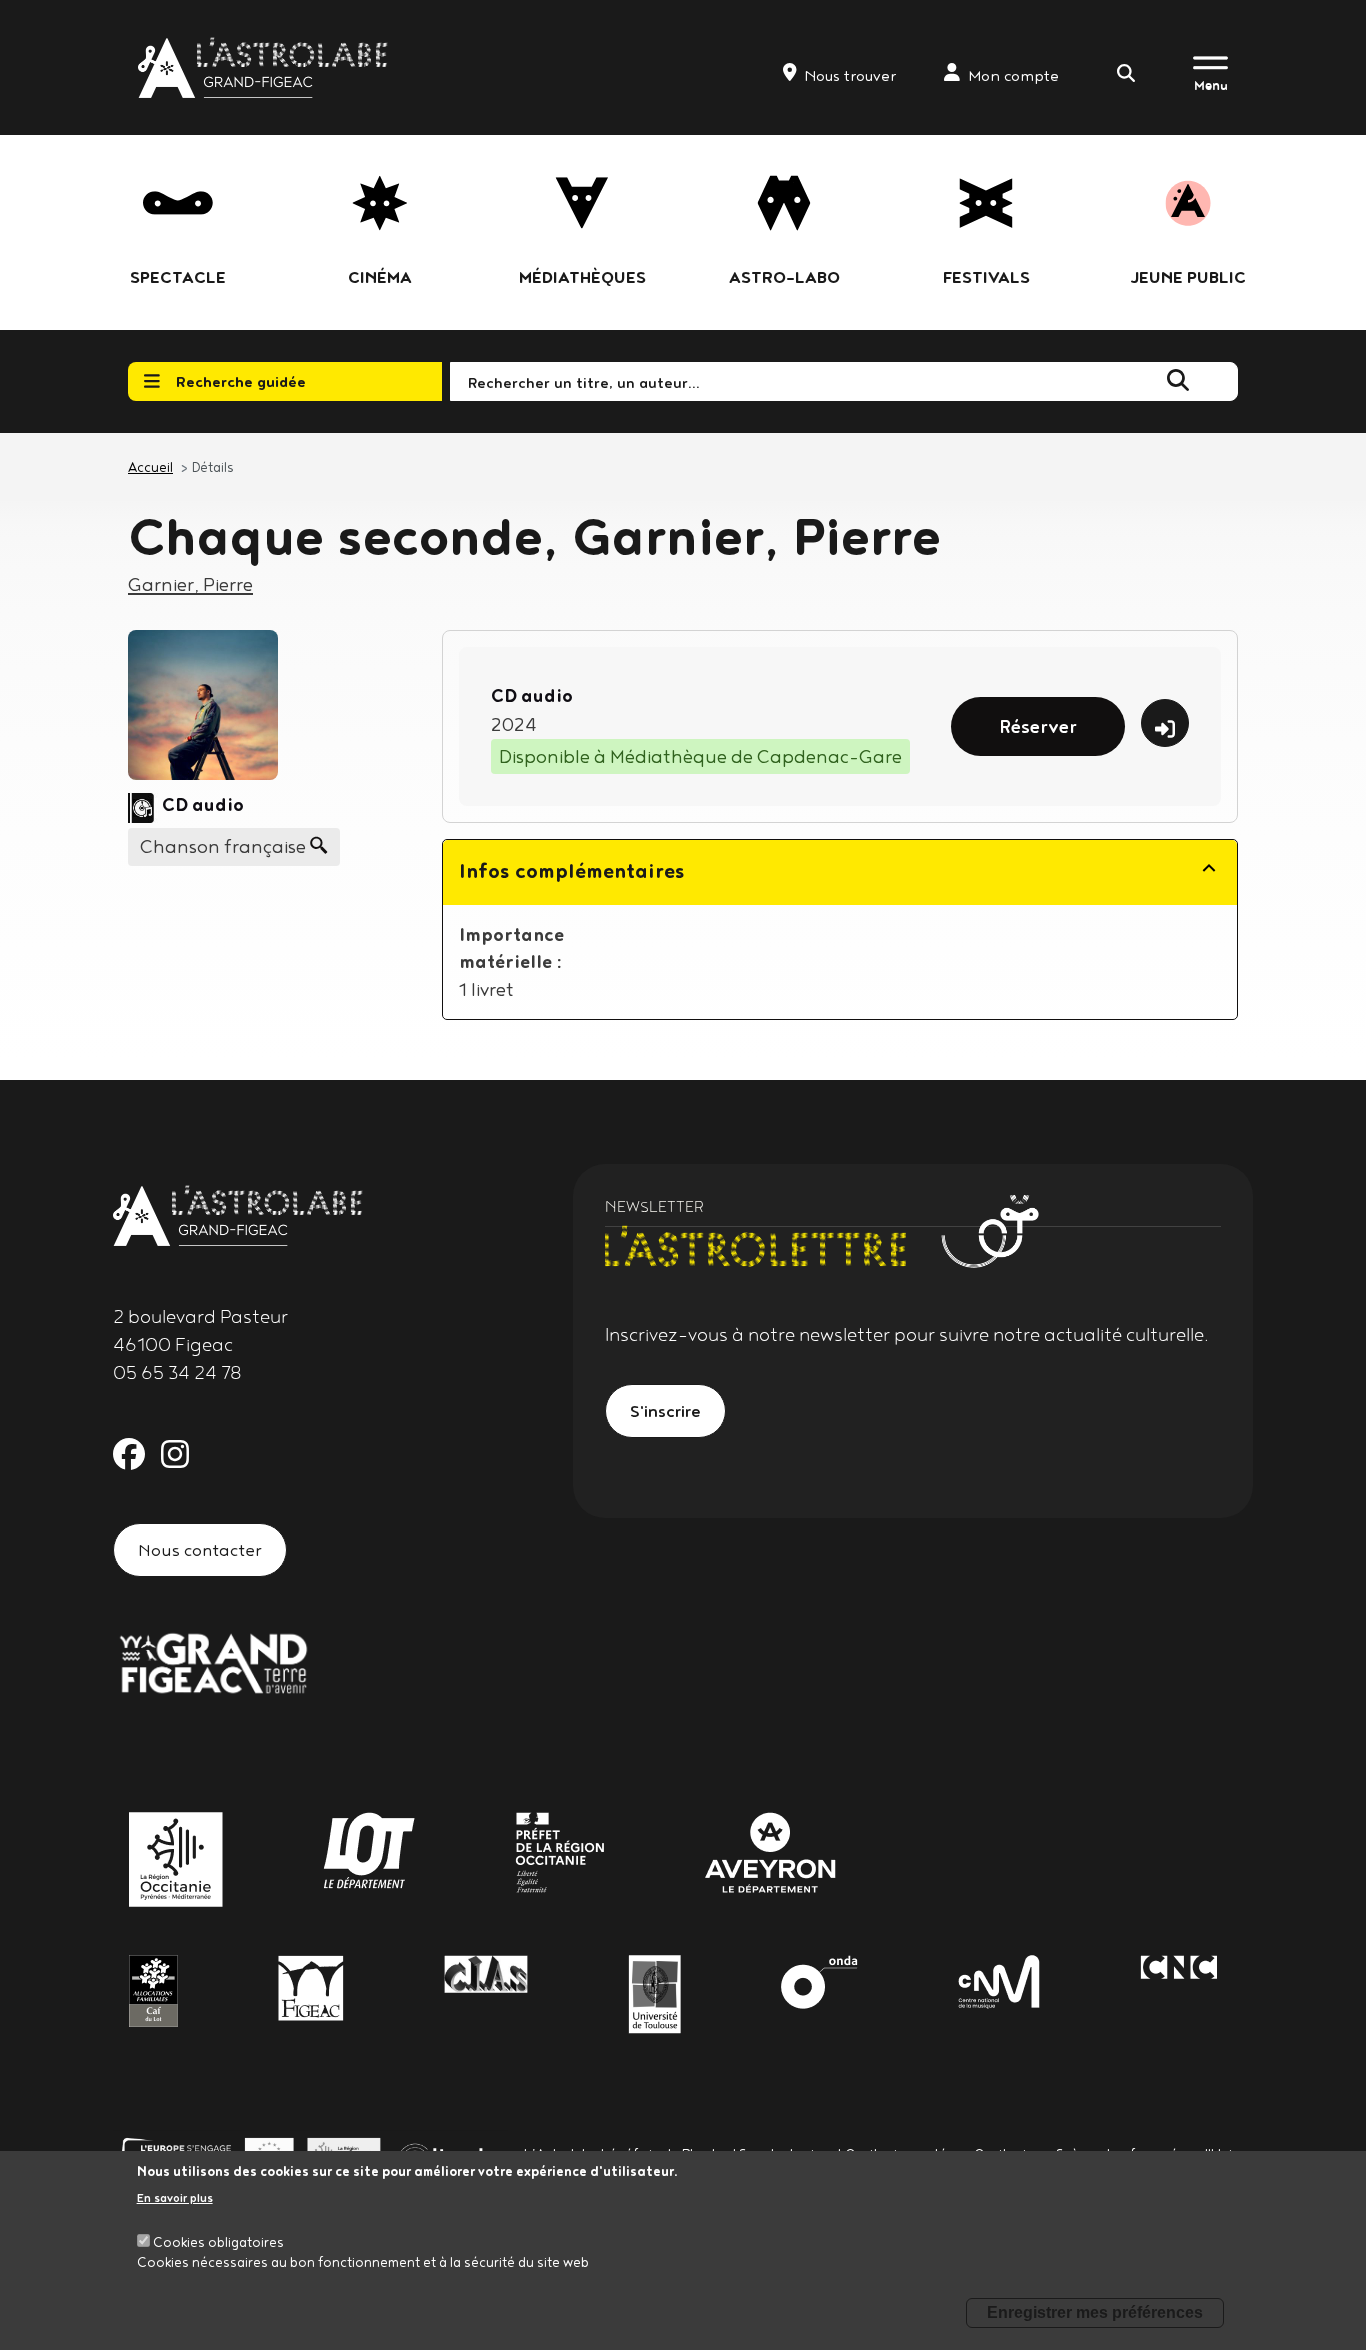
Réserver (1038, 726)
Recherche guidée (241, 381)
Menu (1211, 85)
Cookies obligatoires (218, 2242)
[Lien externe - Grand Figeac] (213, 1661)
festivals (986, 277)
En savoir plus (175, 2198)
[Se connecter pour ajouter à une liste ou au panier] (1165, 723)
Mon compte (1013, 75)
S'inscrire (665, 1410)
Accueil (150, 467)
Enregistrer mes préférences (1095, 2312)
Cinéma (380, 277)
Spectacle (178, 277)
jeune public (1188, 277)
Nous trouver (850, 75)
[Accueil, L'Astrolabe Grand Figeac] (265, 67)
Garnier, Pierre (190, 584)
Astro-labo (784, 277)
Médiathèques (582, 277)
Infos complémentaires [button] (572, 870)
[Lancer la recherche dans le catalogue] (1178, 381)
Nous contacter (200, 1549)
